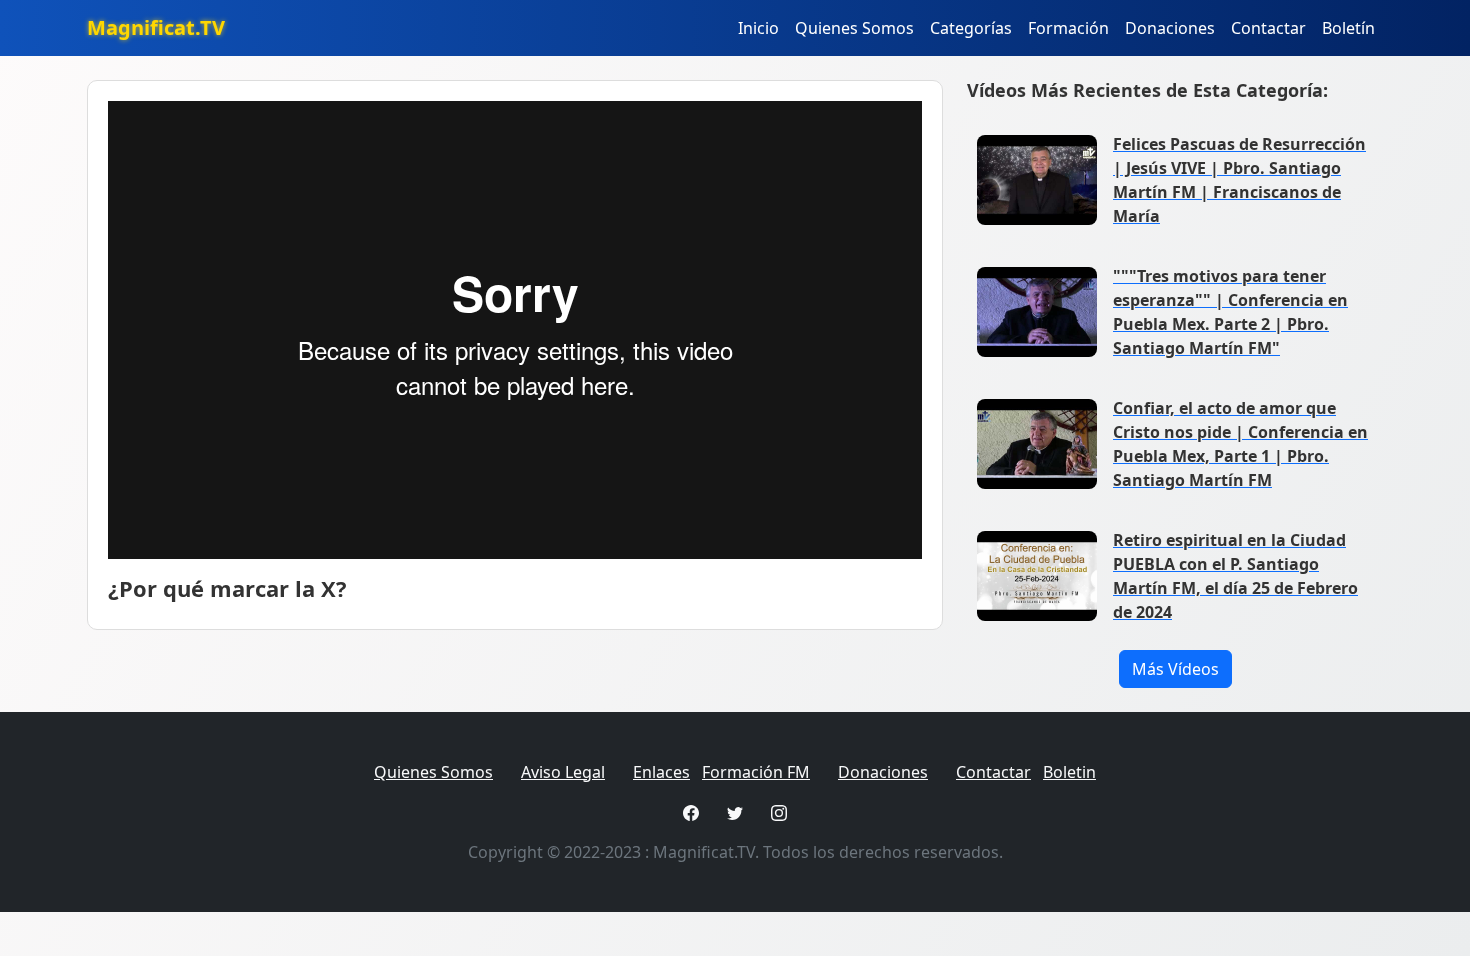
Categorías (971, 28)
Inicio (758, 28)
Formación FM (756, 772)
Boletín (1348, 28)
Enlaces (661, 772)
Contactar (1268, 28)
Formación (1068, 28)
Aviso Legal (563, 772)
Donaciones (1170, 28)
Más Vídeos (1175, 669)
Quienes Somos (854, 28)
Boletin (1069, 772)
